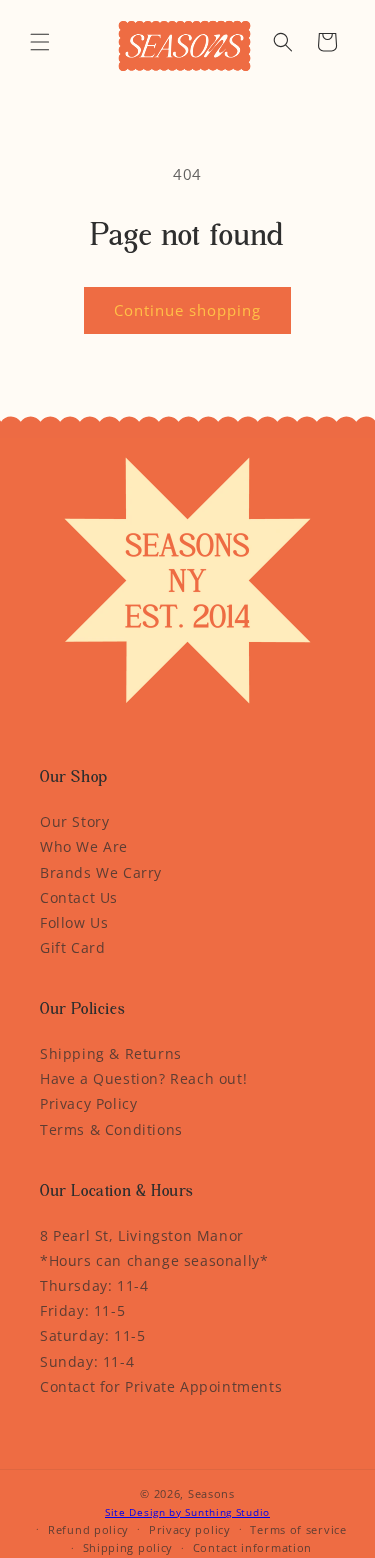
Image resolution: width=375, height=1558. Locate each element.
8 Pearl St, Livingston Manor (142, 1235)
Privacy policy (190, 1529)
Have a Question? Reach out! (143, 1078)
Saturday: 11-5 (92, 1335)
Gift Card (72, 947)
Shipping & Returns (111, 1053)
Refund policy (88, 1529)
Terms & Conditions (111, 1129)
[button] (40, 42)
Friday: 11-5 (82, 1310)
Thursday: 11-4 (94, 1285)
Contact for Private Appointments (161, 1386)
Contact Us (79, 897)
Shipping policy (128, 1547)
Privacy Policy (88, 1103)
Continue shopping (187, 310)
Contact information (252, 1547)
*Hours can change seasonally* (154, 1260)
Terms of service (298, 1529)
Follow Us (74, 922)
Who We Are (84, 846)
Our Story (74, 821)
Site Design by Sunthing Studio (187, 1512)
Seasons (211, 1493)
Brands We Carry (101, 872)
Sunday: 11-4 (87, 1361)
